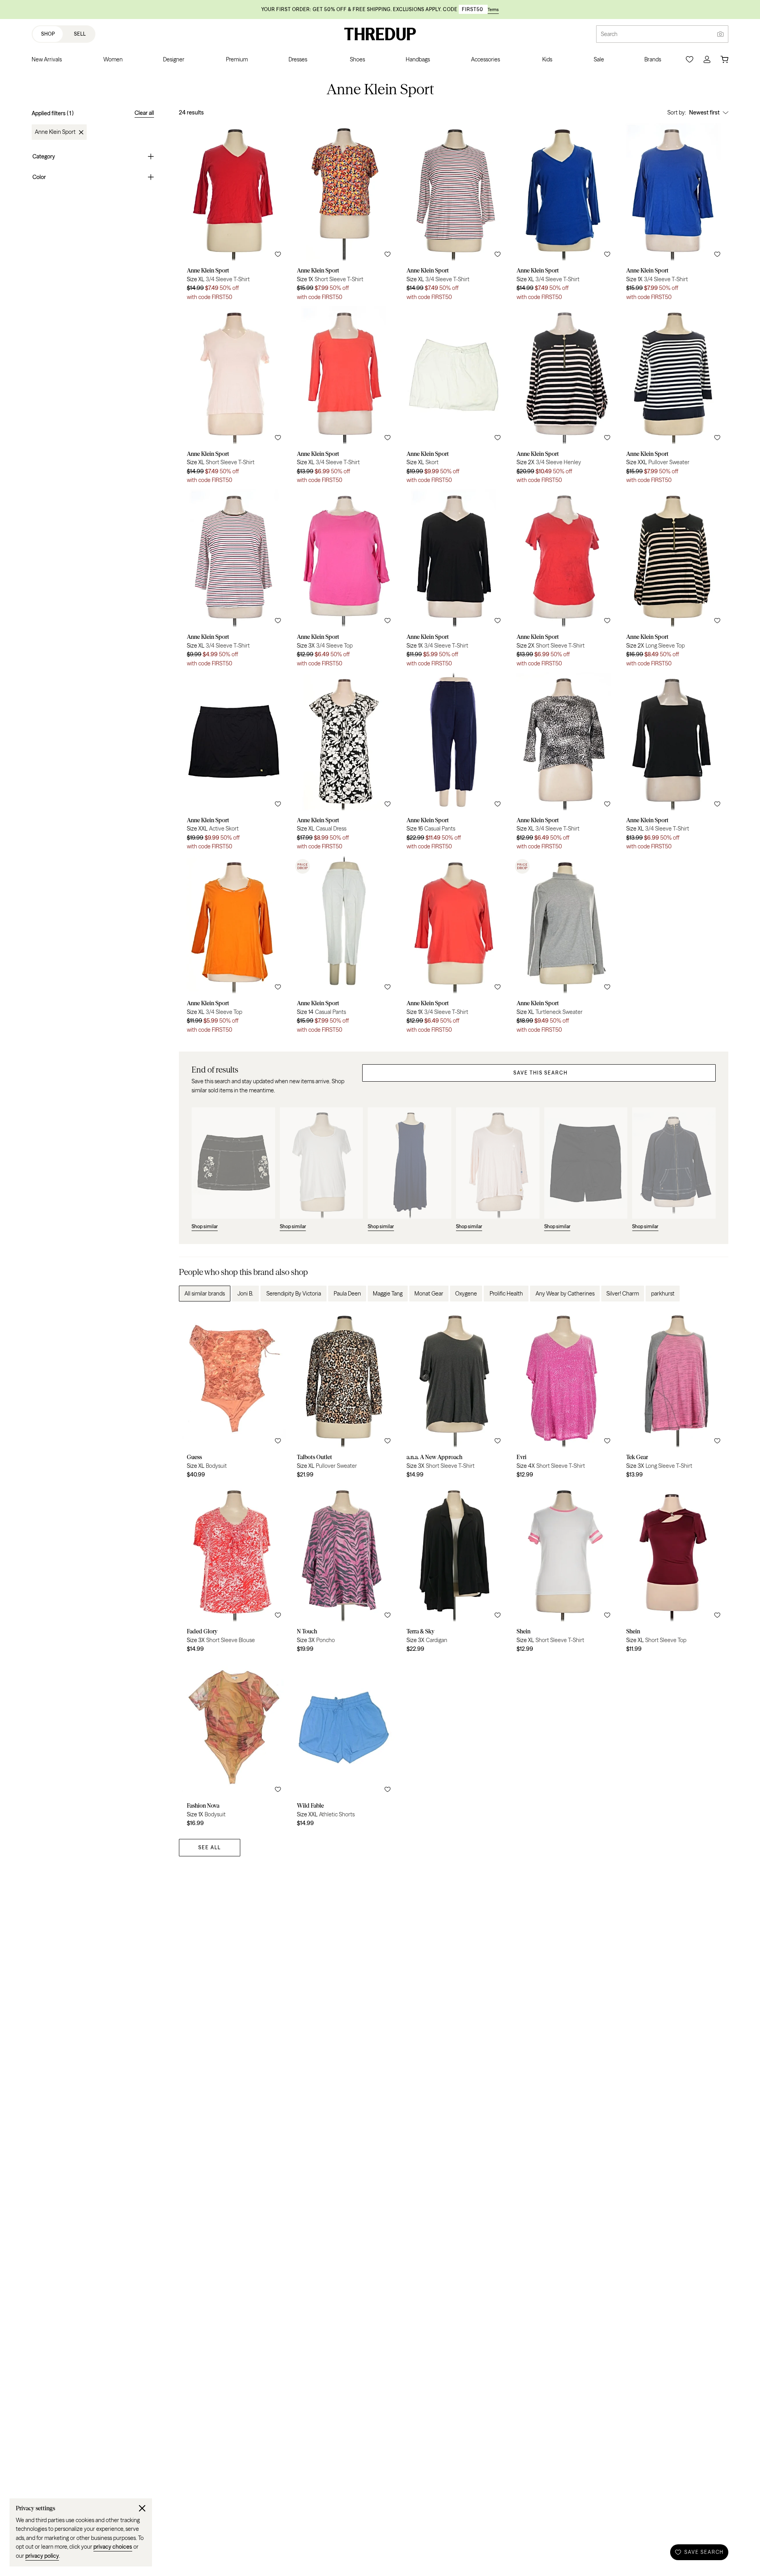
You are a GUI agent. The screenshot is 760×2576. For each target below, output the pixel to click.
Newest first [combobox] (704, 112)
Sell (80, 34)
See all (210, 1847)
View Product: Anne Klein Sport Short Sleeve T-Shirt (344, 214)
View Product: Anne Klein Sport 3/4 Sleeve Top (344, 581)
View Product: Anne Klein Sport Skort (454, 398)
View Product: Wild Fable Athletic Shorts (344, 1745)
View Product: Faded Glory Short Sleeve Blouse (234, 1571)
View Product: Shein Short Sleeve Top (673, 1571)
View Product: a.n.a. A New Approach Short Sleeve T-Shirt (454, 1397)
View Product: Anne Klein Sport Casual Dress (344, 764)
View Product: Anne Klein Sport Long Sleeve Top (673, 581)
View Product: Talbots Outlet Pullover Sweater (344, 1397)
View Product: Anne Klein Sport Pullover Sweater (673, 398)
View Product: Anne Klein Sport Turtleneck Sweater (564, 948)
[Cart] (724, 59)
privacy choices (113, 2547)
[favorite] (278, 254)
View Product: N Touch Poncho (344, 1571)
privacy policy (42, 2556)
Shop (48, 34)
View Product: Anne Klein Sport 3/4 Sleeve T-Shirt (234, 214)
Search (609, 34)
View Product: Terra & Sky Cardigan (454, 1571)
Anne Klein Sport (55, 132)
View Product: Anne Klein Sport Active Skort (234, 764)
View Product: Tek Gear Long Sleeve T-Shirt (673, 1397)
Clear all (144, 113)
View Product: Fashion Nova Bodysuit (234, 1745)
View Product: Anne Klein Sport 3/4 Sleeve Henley (564, 398)
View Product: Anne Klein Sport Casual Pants (454, 764)
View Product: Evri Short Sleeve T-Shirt (564, 1397)
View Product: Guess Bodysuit (234, 1397)
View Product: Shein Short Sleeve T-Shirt (564, 1571)
